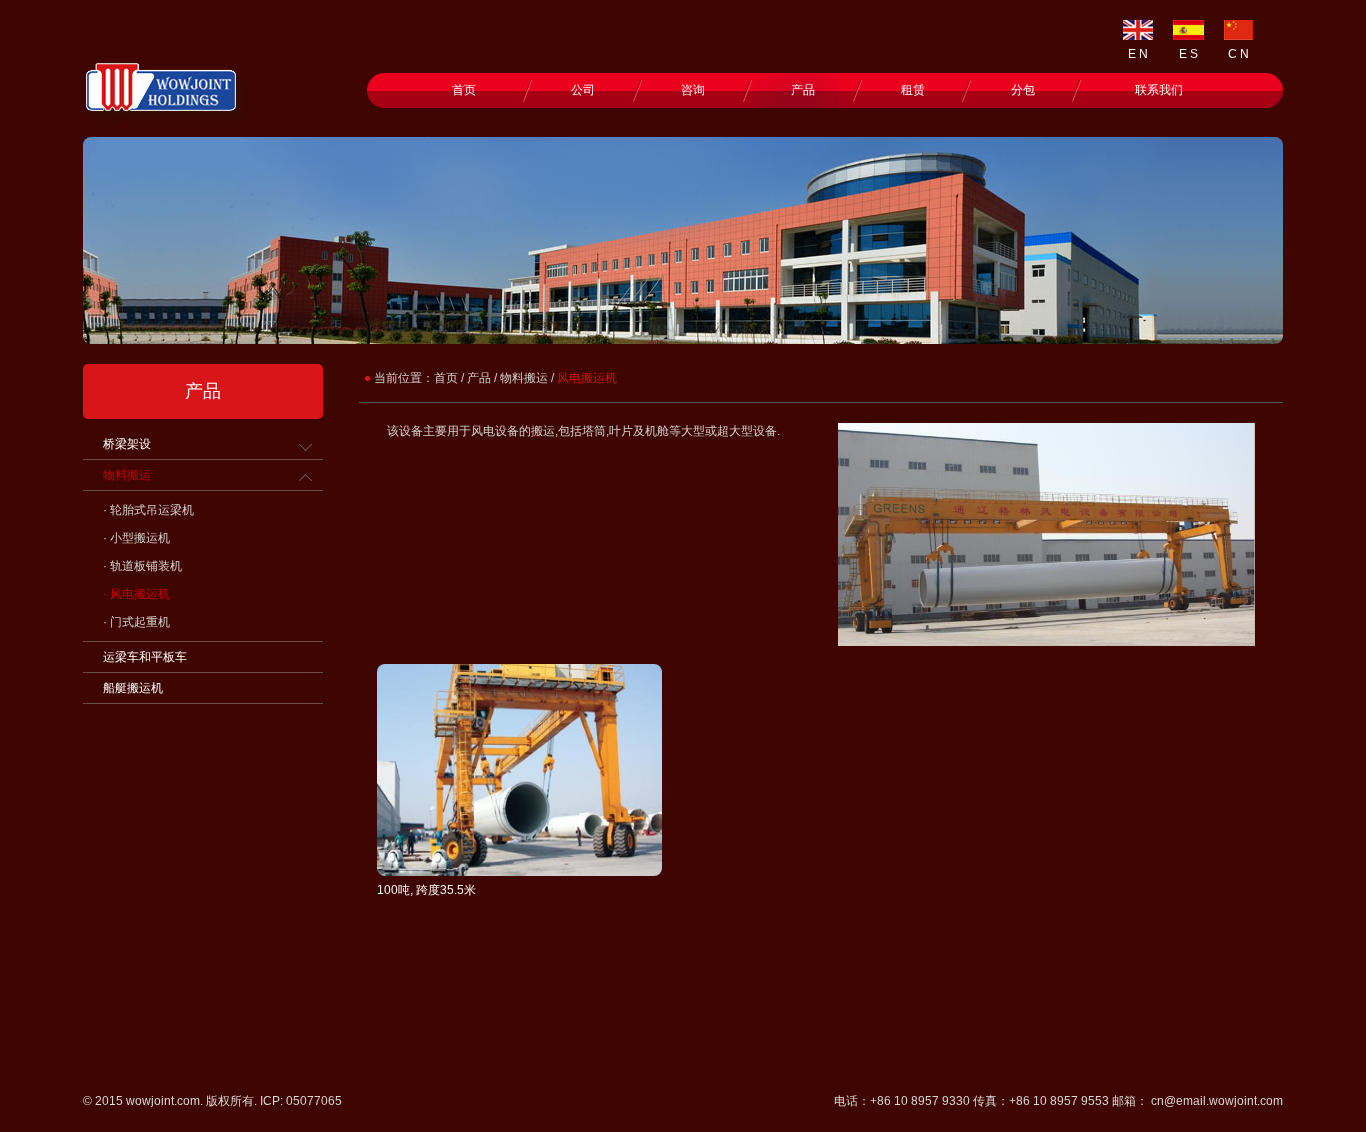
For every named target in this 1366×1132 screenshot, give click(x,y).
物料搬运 (127, 475)
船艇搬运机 (133, 688)
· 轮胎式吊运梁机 (148, 510)
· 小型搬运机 (136, 538)
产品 (803, 90)
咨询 (693, 90)
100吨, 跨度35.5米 (426, 890)
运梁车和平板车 (145, 657)
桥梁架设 (127, 444)
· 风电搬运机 (136, 594)
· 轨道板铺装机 (142, 566)
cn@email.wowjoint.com (1217, 1101)
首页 (464, 90)
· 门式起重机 (136, 622)
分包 (1023, 90)
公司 (583, 90)
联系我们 (1159, 90)
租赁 (913, 90)
